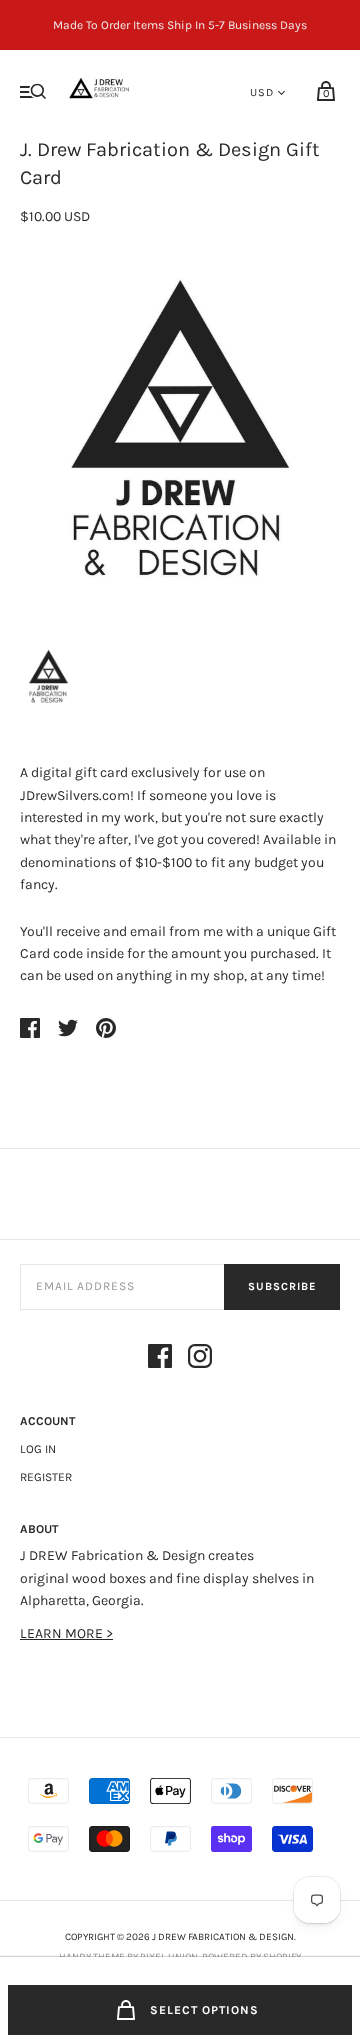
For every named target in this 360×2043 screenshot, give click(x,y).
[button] (48, 678)
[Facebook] (160, 1359)
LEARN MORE (63, 1633)
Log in (38, 1449)
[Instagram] (200, 1359)
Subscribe (282, 1286)
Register (46, 1477)
